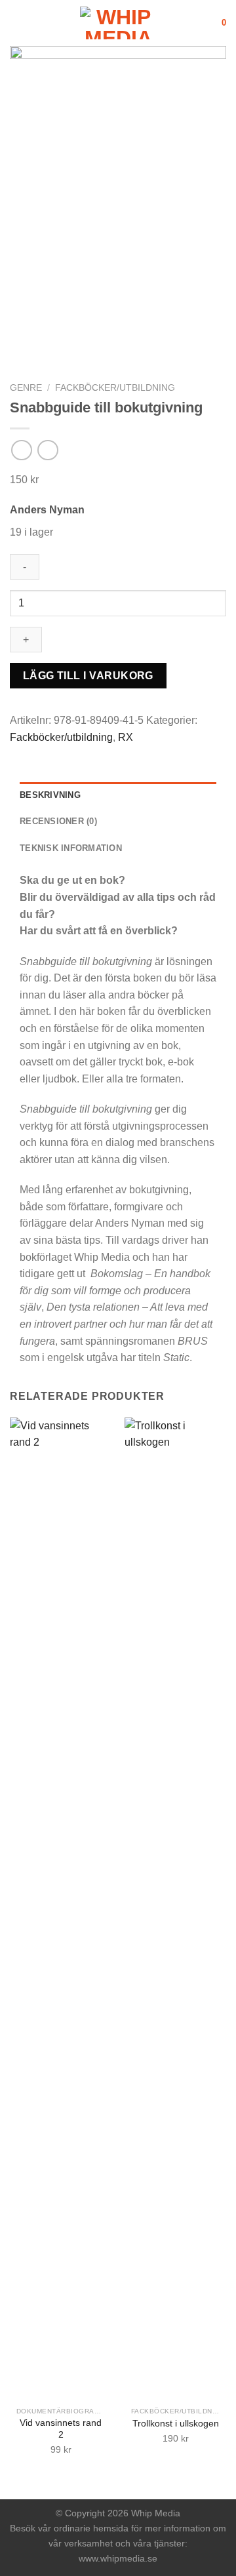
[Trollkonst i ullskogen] (175, 1909)
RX (126, 737)
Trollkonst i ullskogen (176, 2424)
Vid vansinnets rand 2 (61, 2429)
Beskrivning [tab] (50, 795)
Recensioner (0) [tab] (58, 821)
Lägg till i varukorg (88, 676)
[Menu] (18, 23)
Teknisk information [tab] (71, 848)
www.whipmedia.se (118, 2558)
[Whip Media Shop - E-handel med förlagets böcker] (118, 23)
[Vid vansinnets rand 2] (61, 1909)
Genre (26, 388)
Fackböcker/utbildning (115, 388)
